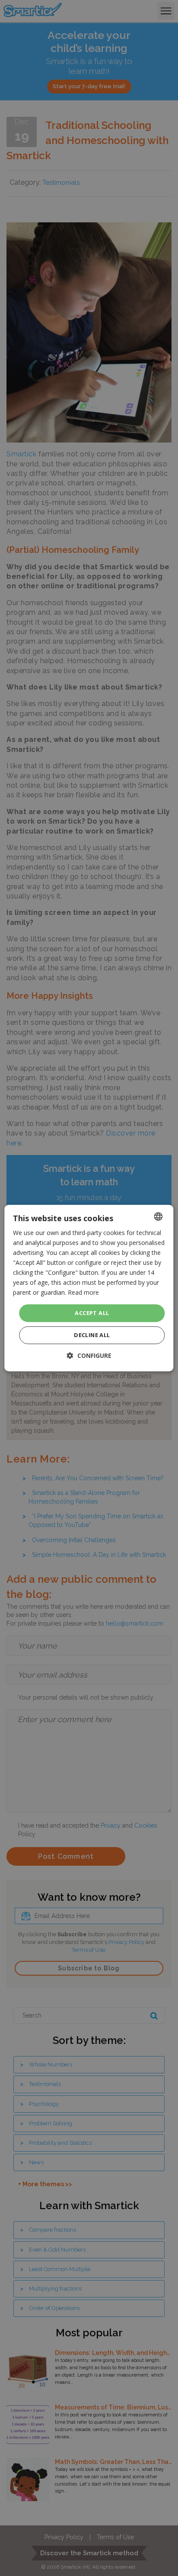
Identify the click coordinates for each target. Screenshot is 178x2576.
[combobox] (159, 1216)
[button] (89, 1355)
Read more (83, 1293)
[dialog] (89, 1288)
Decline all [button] (92, 1335)
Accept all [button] (92, 1313)
